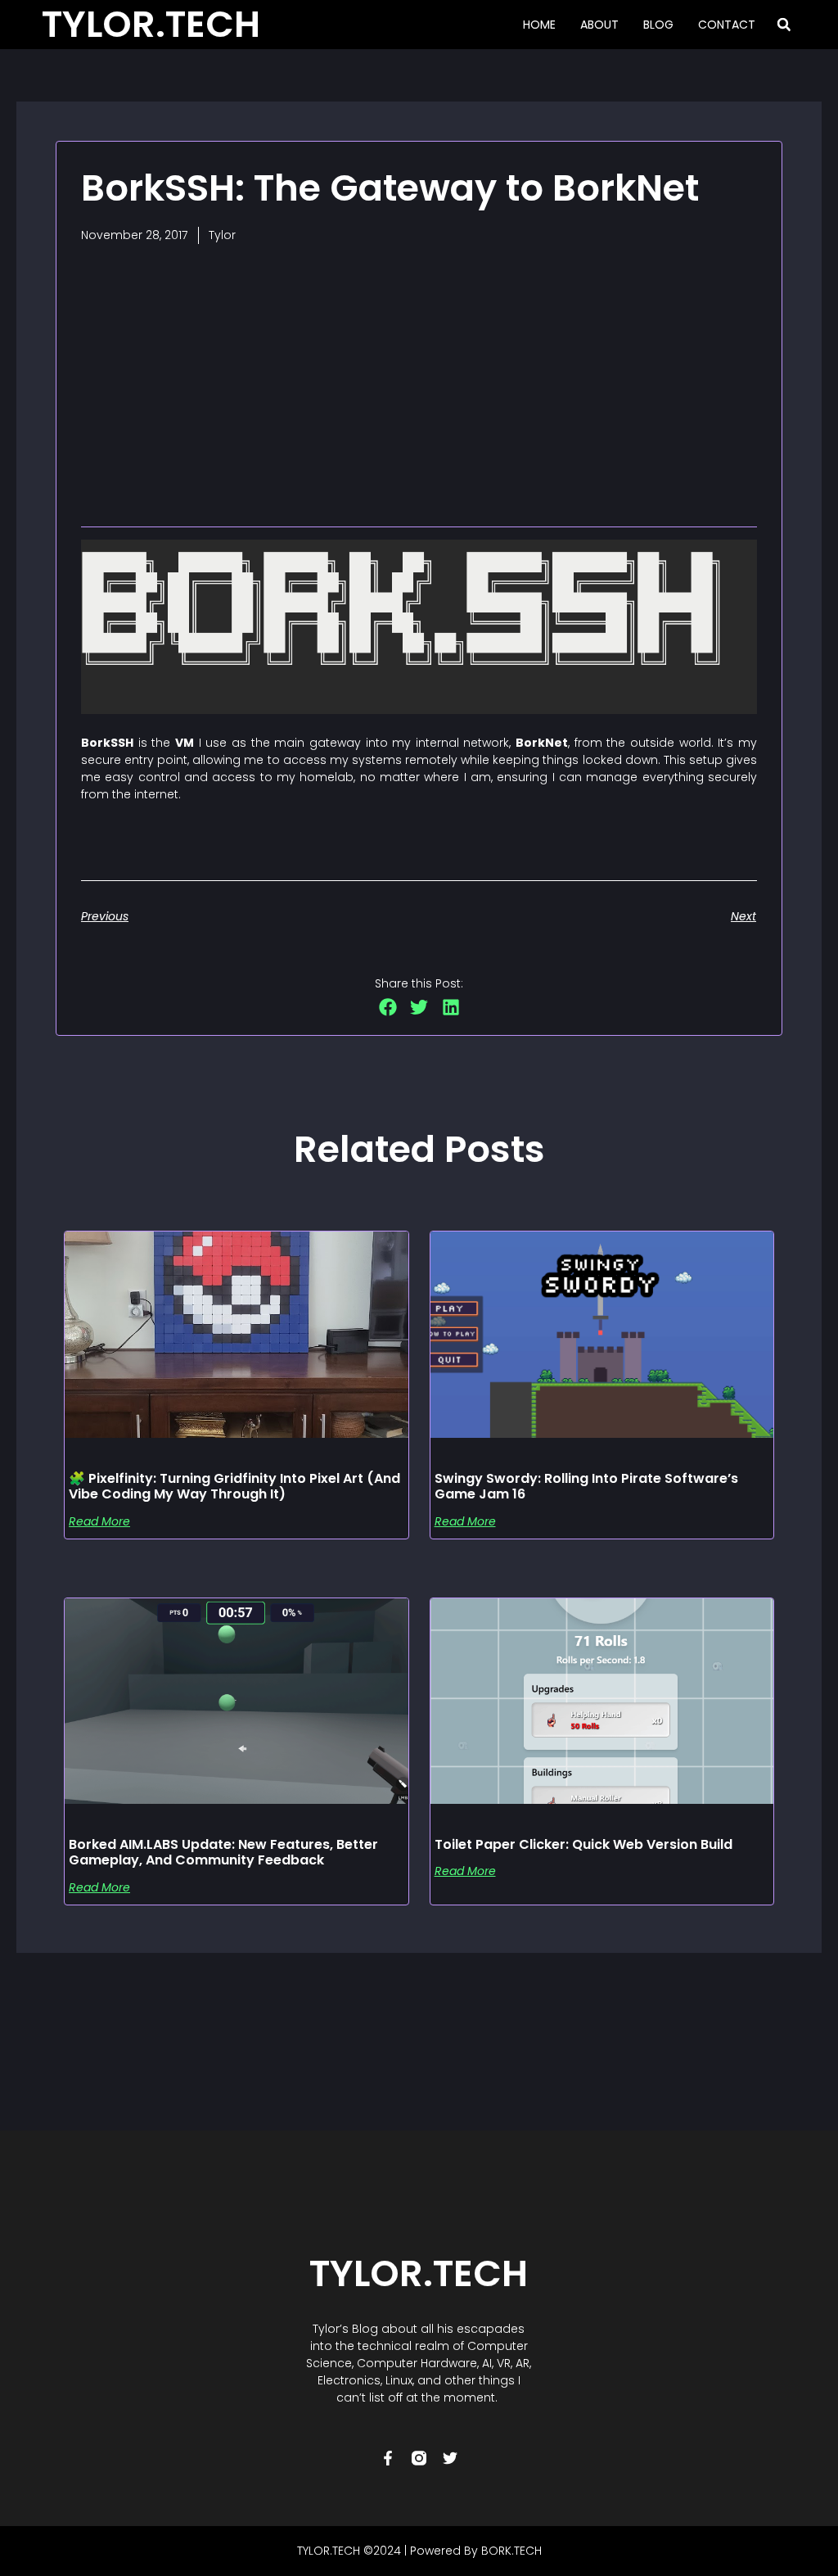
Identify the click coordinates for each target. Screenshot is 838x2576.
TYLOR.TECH (419, 2273)
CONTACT (727, 25)
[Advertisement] (419, 383)
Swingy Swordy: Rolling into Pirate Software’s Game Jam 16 (586, 1486)
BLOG (658, 25)
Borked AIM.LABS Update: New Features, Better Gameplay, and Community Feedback (223, 1852)
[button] (784, 25)
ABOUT (599, 25)
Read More (99, 1521)
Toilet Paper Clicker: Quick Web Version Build (583, 1844)
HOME (539, 25)
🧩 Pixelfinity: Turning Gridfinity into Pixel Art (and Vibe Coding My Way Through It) (234, 1486)
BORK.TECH (511, 2551)
